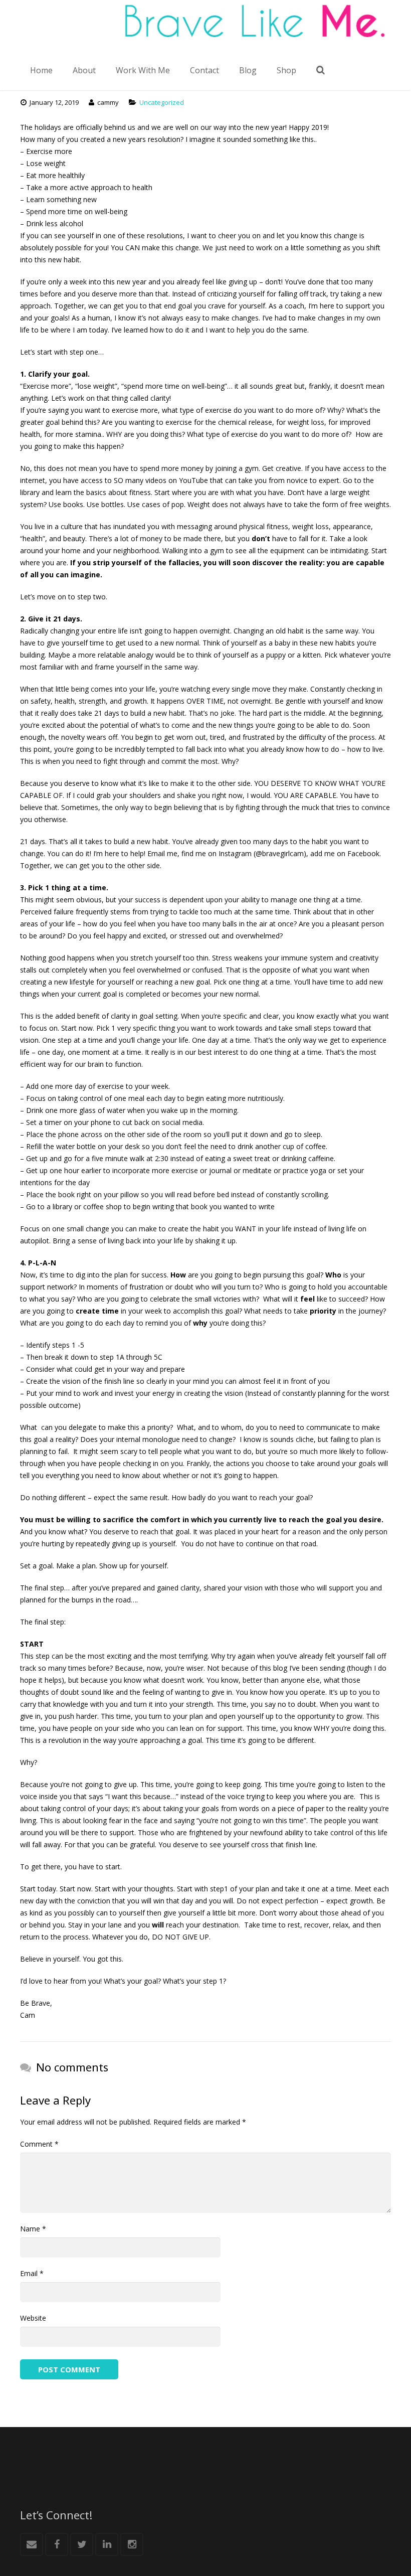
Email (32, 2273)
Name (33, 2229)
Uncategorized (162, 102)
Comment (39, 2144)
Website (33, 2318)
